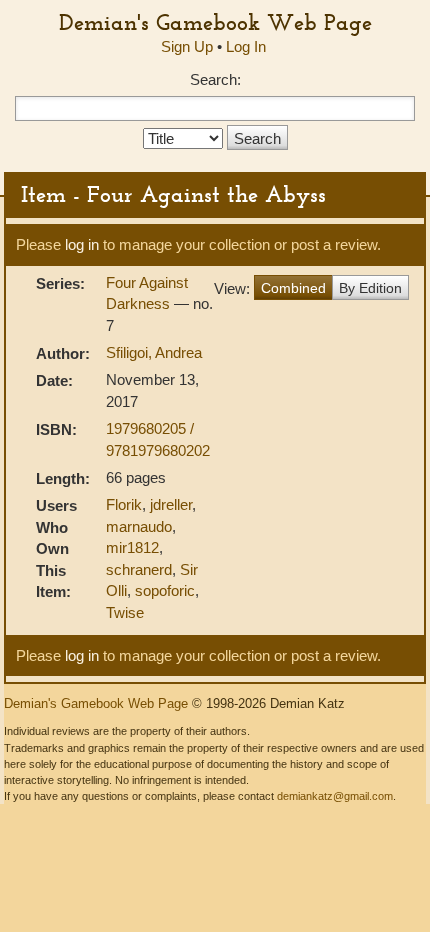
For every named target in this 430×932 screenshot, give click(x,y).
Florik (124, 504)
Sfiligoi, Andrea (154, 352)
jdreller (171, 504)
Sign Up (187, 46)
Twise (125, 612)
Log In (246, 46)
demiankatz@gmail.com (335, 796)
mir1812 (132, 547)
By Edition (370, 288)
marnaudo (139, 526)
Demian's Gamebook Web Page (215, 22)
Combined (293, 288)
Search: (215, 79)
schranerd (139, 569)
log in (82, 244)
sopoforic (165, 590)
